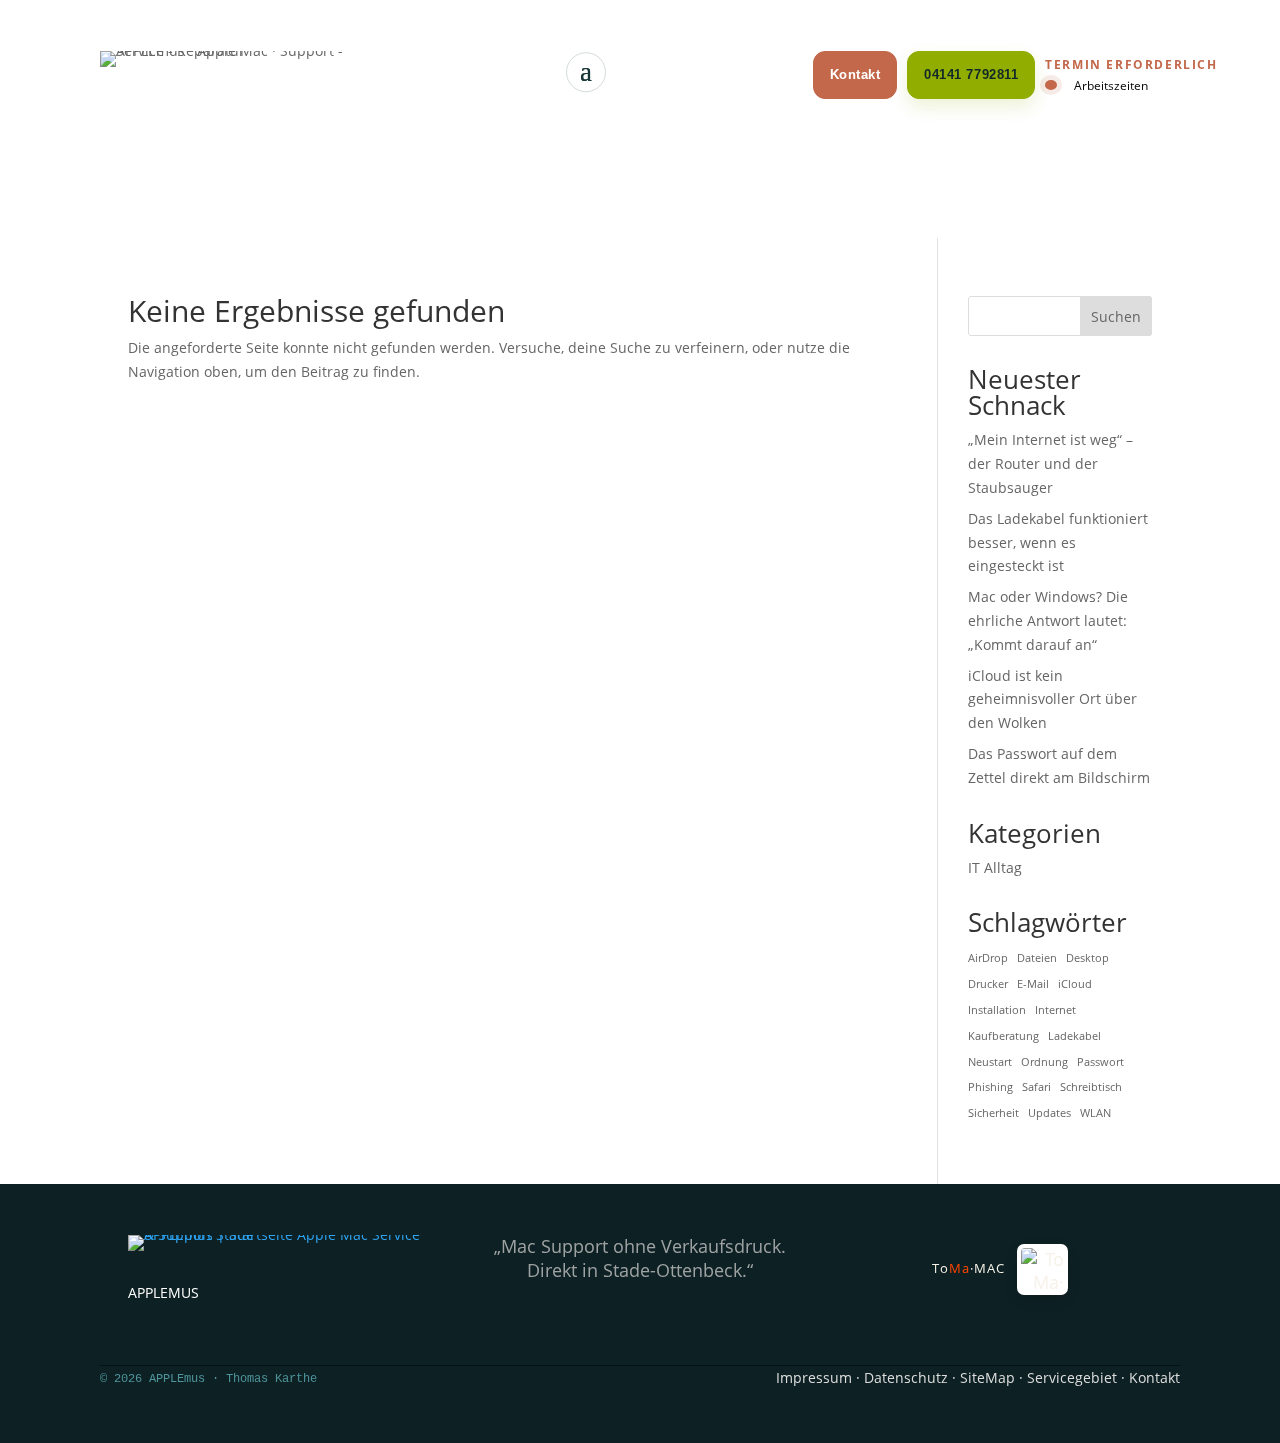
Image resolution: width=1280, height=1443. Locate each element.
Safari (1036, 1087)
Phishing (990, 1087)
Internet (1055, 1010)
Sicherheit (993, 1113)
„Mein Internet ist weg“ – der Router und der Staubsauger (1050, 463)
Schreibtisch (1091, 1087)
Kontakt (855, 74)
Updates (1049, 1113)
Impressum (814, 1377)
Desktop (1087, 958)
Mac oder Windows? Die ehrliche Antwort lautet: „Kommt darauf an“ (1048, 620)
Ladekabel (1074, 1036)
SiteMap (987, 1377)
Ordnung (1044, 1062)
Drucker (988, 984)
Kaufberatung (1003, 1036)
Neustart (990, 1062)
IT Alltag (995, 867)
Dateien (1037, 958)
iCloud (1075, 984)
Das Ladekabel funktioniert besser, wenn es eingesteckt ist (1058, 542)
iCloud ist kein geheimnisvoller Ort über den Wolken (1052, 699)
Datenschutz (906, 1377)
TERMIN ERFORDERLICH (1131, 65)
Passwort (1100, 1062)
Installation (997, 1010)
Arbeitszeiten (1111, 85)
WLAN (1095, 1113)
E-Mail (1033, 984)
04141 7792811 (971, 74)
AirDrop (988, 958)
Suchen (1116, 316)
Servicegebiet (1072, 1377)
